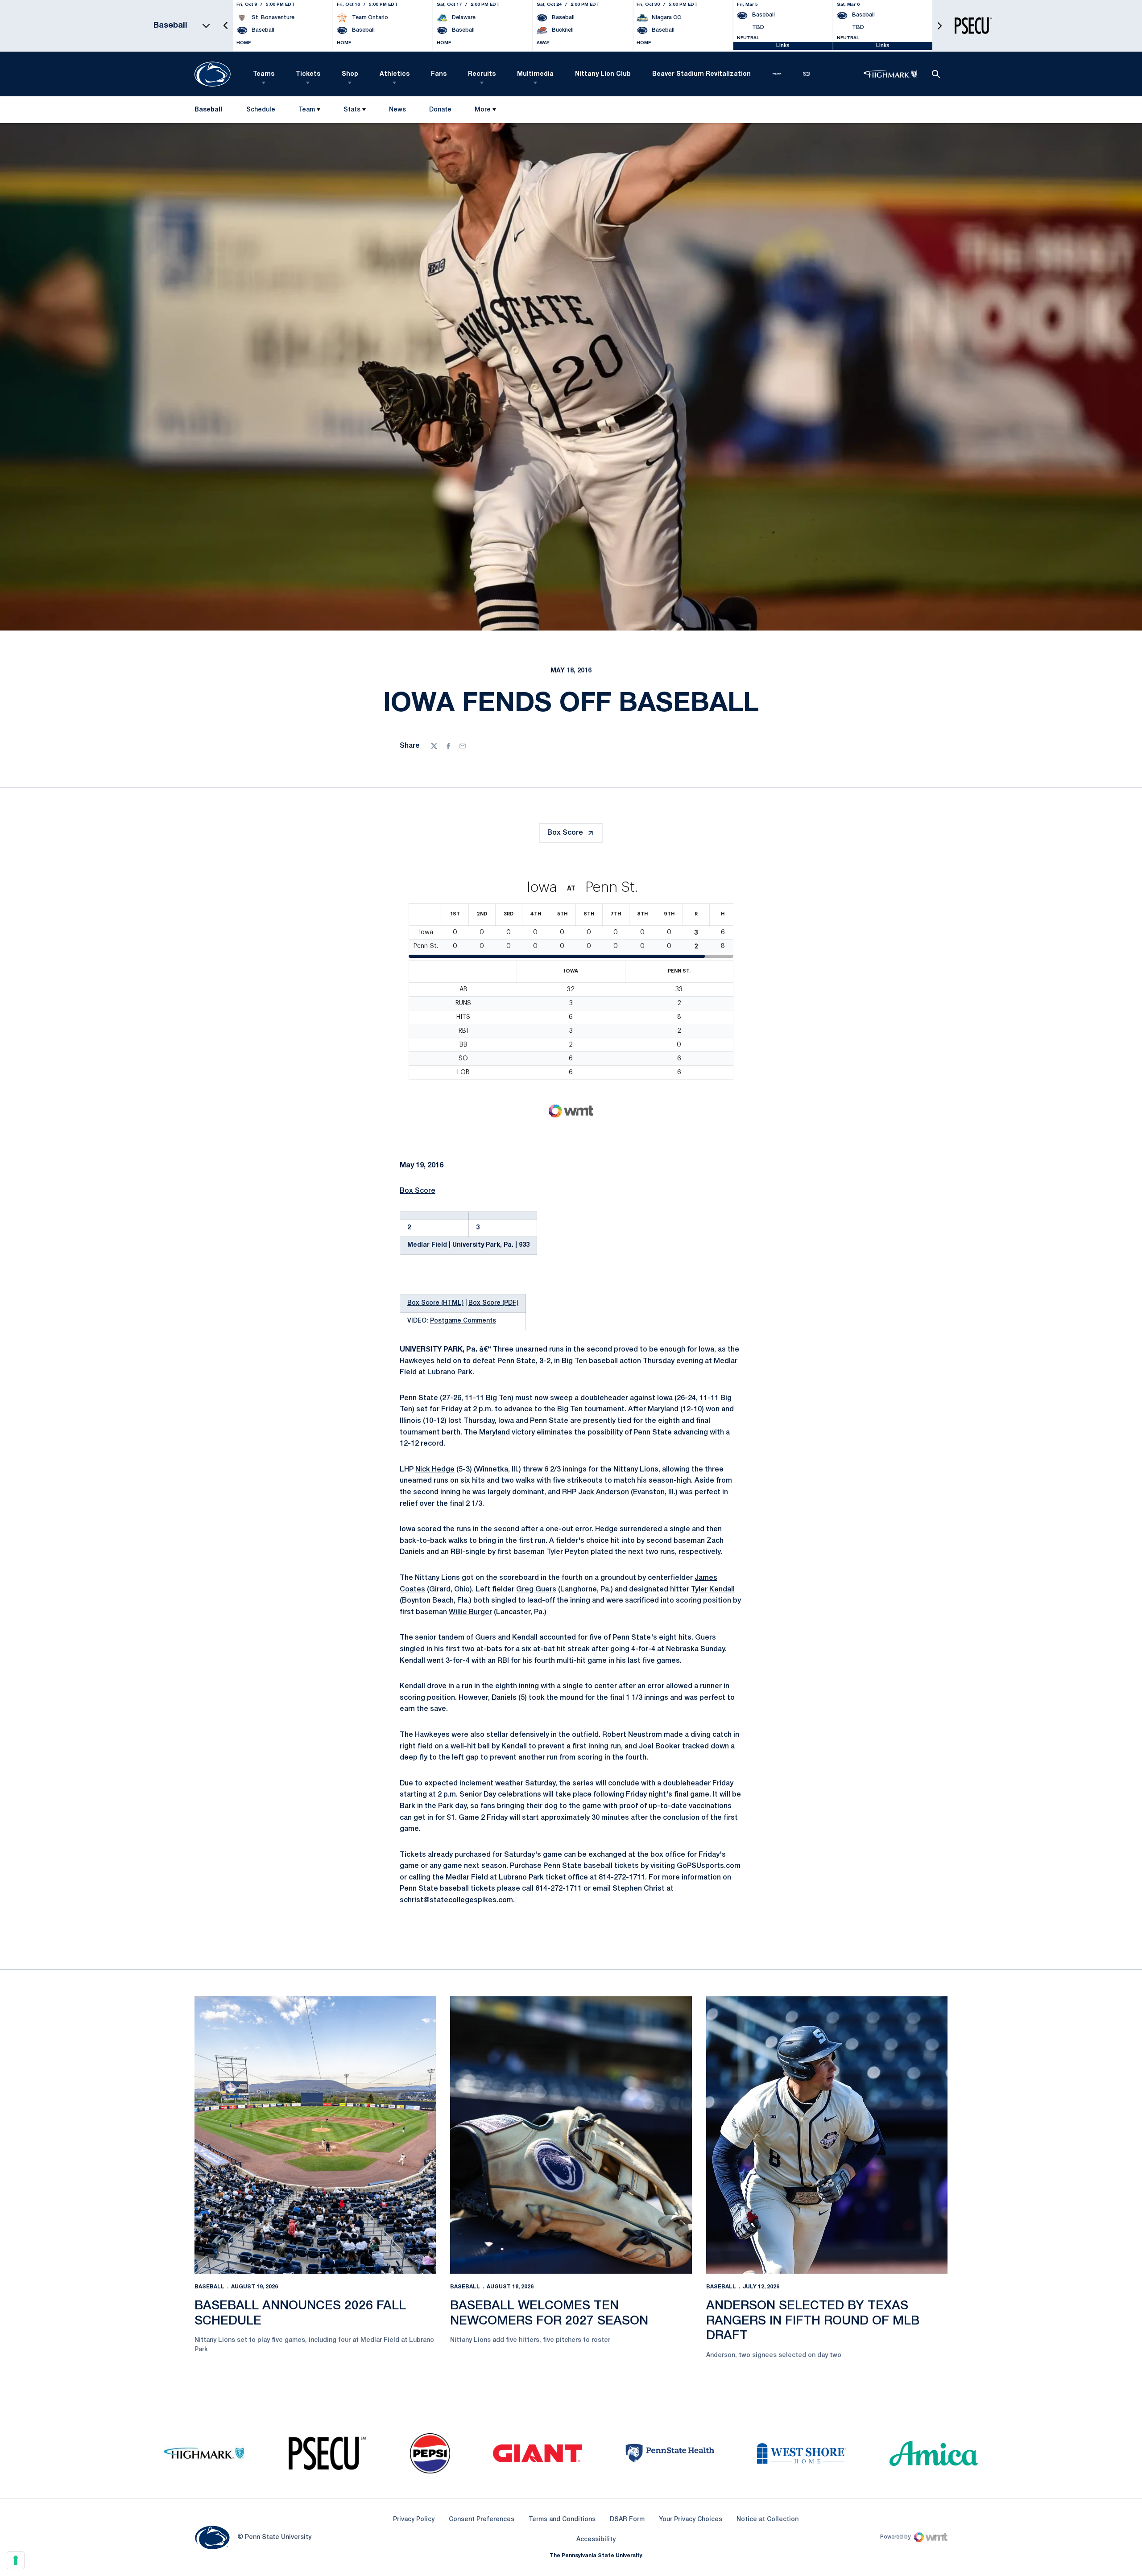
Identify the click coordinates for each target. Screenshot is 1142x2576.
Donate (440, 112)
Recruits (482, 74)
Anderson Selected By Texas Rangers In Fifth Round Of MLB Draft (813, 2321)
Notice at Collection (768, 2520)
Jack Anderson (604, 1492)
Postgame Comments (463, 1321)
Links (783, 46)
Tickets (308, 74)
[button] (226, 26)
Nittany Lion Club (603, 74)
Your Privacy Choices (691, 2520)
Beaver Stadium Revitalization (701, 74)
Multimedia (535, 74)
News (397, 110)
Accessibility (596, 2539)
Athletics (395, 74)
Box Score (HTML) (435, 1303)
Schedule (261, 110)
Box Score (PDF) (493, 1303)
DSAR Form (627, 2520)
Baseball (209, 2287)
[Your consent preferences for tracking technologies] (16, 2560)
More (483, 110)
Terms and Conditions (562, 2520)
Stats (352, 110)
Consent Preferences (482, 2520)
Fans (439, 74)
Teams (264, 74)
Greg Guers (536, 1590)
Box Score (565, 833)
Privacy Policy (414, 2520)
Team (307, 110)
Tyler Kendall (713, 1590)
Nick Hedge (435, 1470)
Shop (350, 74)
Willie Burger (470, 1612)
